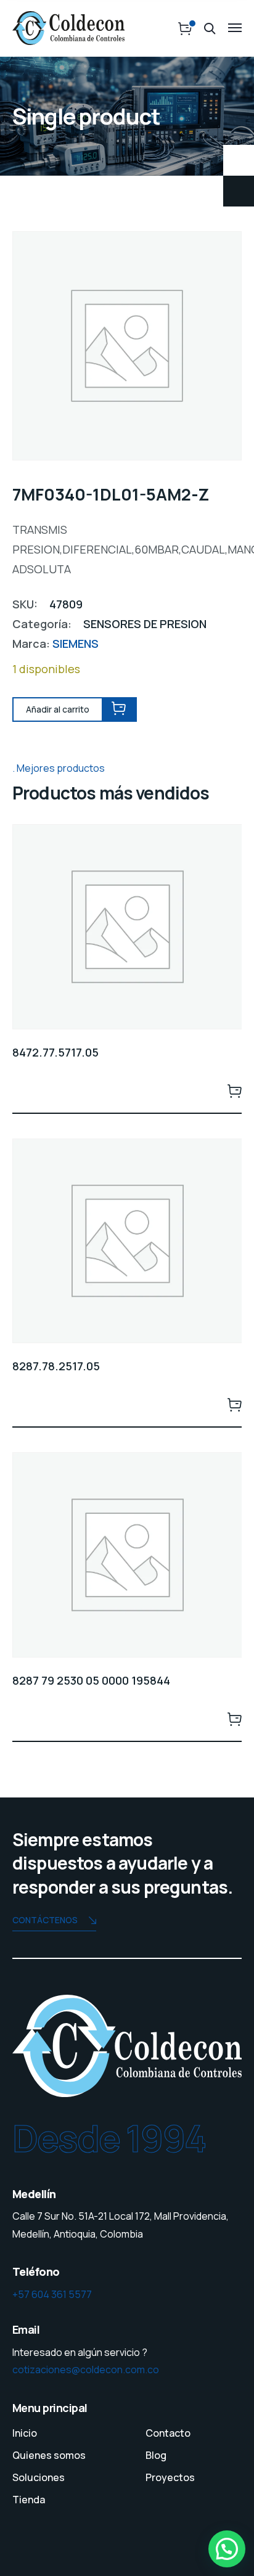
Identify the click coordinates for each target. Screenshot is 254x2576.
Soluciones (39, 2477)
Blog (156, 2455)
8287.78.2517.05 (56, 1366)
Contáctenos (45, 1920)
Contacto (168, 2433)
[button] (227, 2549)
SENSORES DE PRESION (145, 624)
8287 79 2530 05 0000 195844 (91, 1680)
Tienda (29, 2500)
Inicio (25, 2433)
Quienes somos (49, 2455)
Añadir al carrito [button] (234, 1090)
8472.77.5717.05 (55, 1052)
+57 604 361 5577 (52, 2294)
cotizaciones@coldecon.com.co (86, 2370)
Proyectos (170, 2477)
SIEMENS (76, 644)
